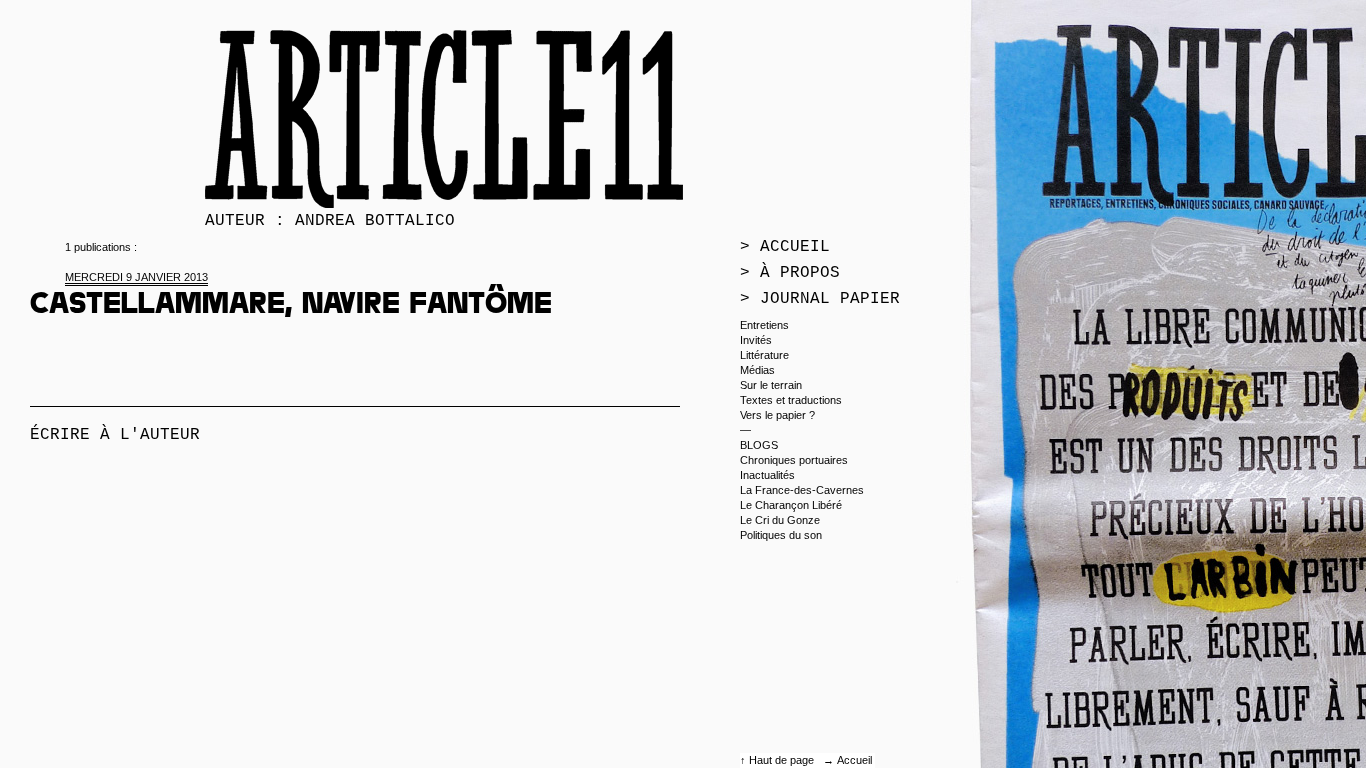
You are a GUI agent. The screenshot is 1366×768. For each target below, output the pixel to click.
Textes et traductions (791, 400)
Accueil (854, 760)
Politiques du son (781, 535)
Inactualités (767, 475)
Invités (756, 340)
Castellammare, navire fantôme (291, 307)
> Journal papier (820, 299)
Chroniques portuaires (794, 460)
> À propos (790, 273)
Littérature (764, 355)
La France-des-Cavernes (802, 490)
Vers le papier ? (777, 415)
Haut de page (783, 760)
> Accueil (785, 247)
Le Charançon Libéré (791, 505)
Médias (757, 370)
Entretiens (764, 325)
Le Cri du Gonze (780, 520)
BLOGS (759, 445)
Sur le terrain (771, 385)
